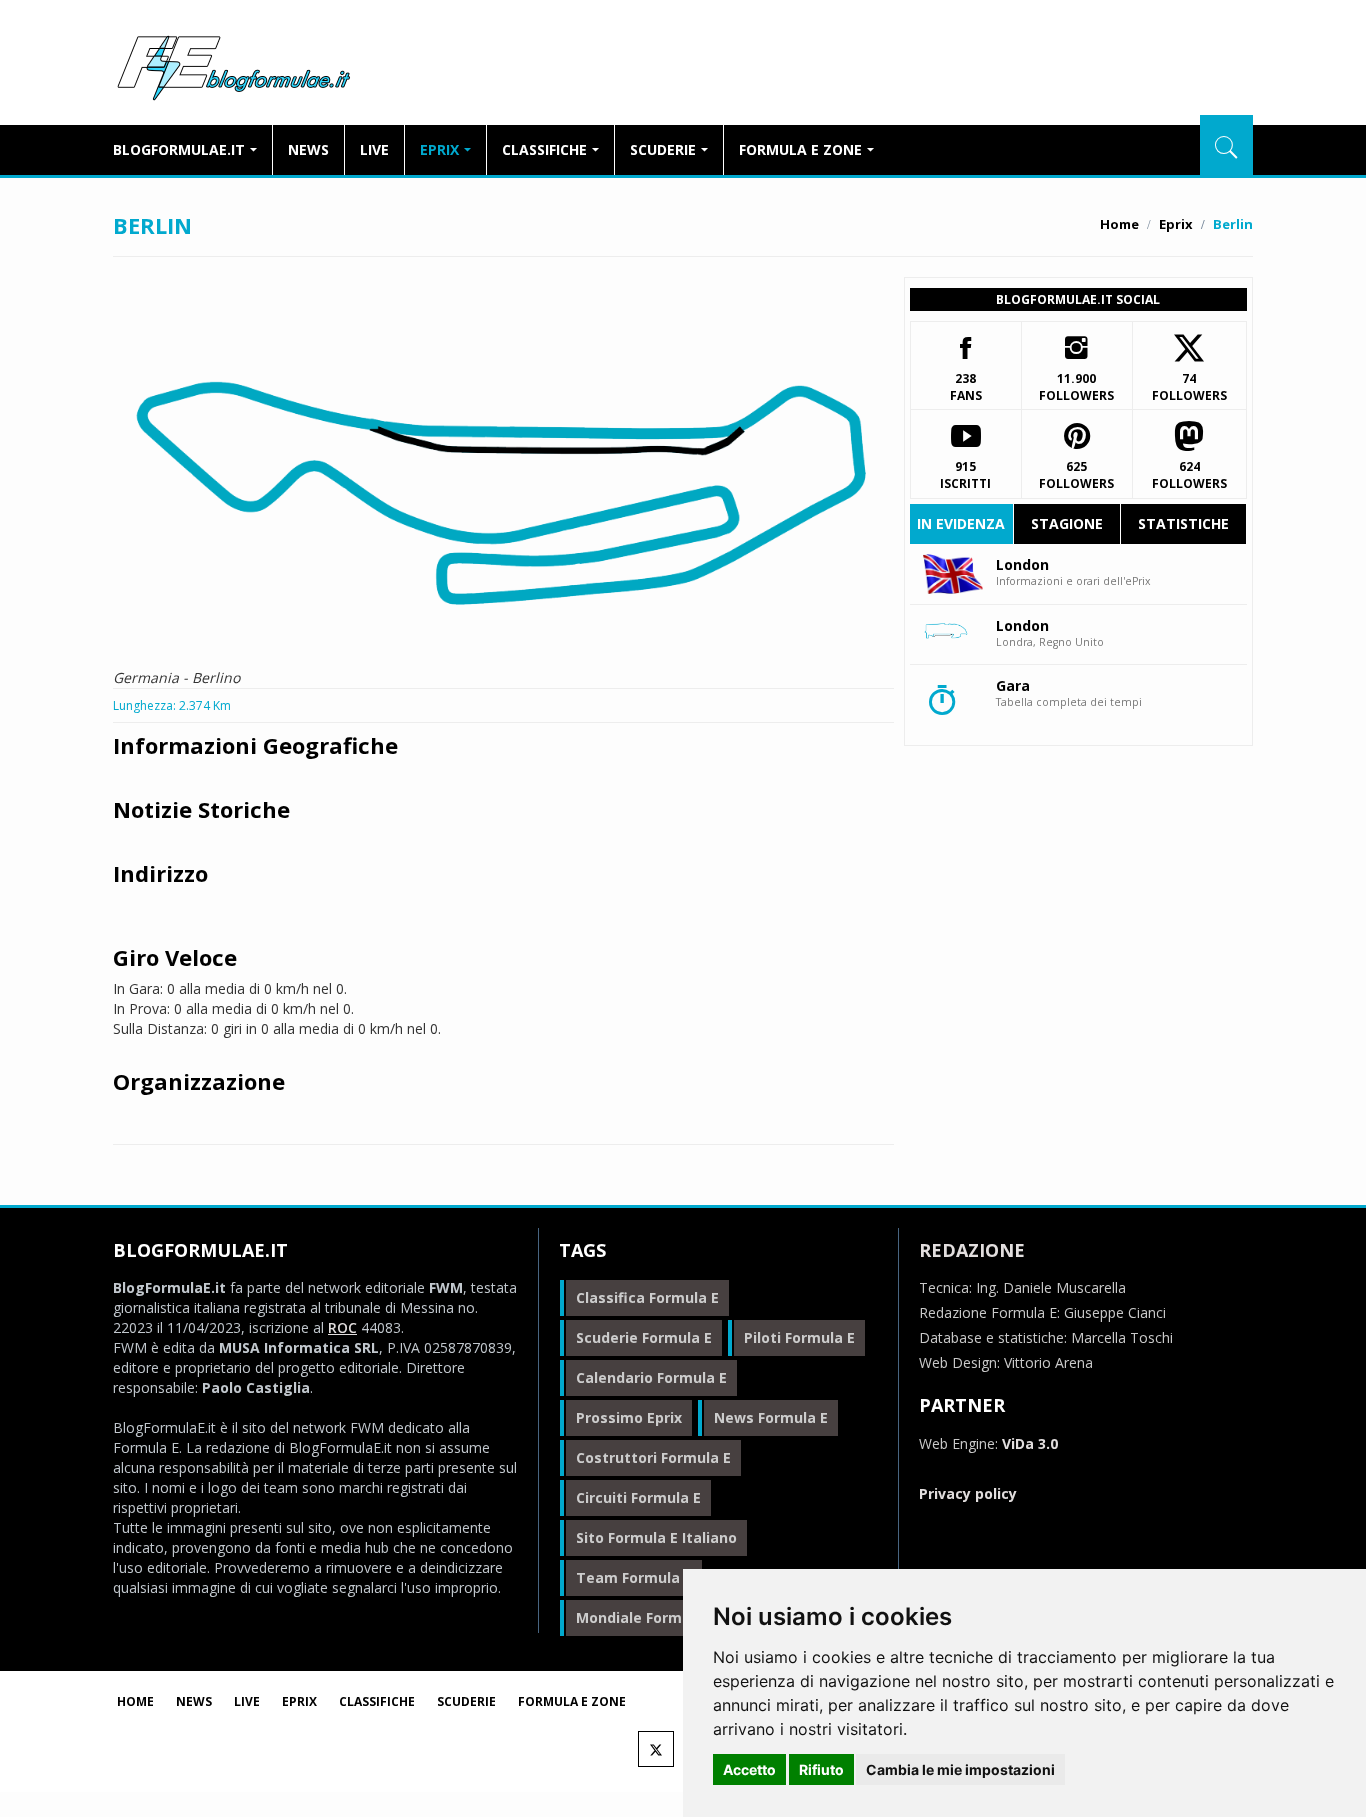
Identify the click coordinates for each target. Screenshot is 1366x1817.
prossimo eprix (629, 1417)
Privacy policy (968, 1493)
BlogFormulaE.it (233, 64)
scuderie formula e (644, 1337)
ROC (342, 1327)
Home (1119, 224)
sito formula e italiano (656, 1537)
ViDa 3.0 (1030, 1443)
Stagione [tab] (1067, 523)
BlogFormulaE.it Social (1078, 299)
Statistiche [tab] (1183, 523)
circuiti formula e (638, 1497)
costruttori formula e (653, 1457)
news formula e (771, 1417)
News (308, 149)
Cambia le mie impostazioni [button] (960, 1769)
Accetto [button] (749, 1769)
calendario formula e (651, 1377)
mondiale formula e (646, 1617)
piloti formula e (799, 1337)
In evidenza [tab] (961, 523)
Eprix (439, 149)
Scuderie (663, 149)
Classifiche (544, 149)
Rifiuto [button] (821, 1769)
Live (374, 149)
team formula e (634, 1577)
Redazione (972, 1250)
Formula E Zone (800, 149)
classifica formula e (647, 1297)
